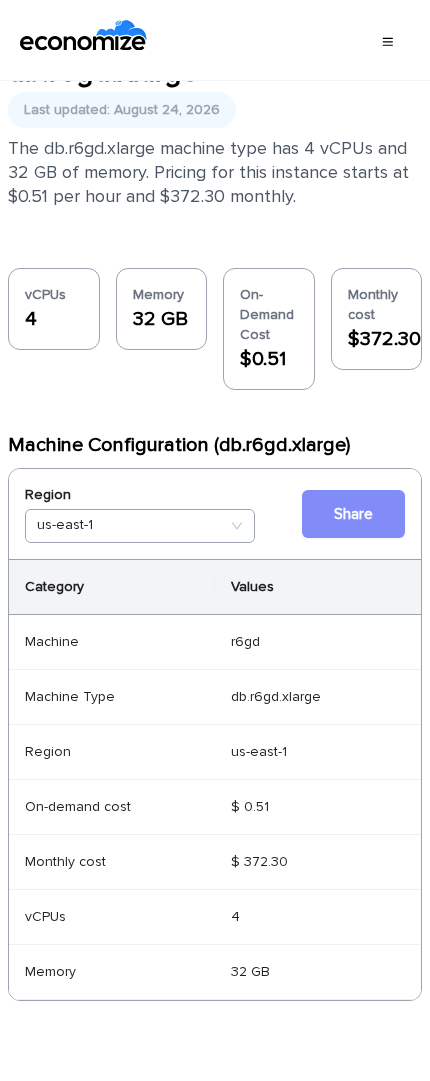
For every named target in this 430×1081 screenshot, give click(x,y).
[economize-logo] (83, 40)
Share (353, 514)
